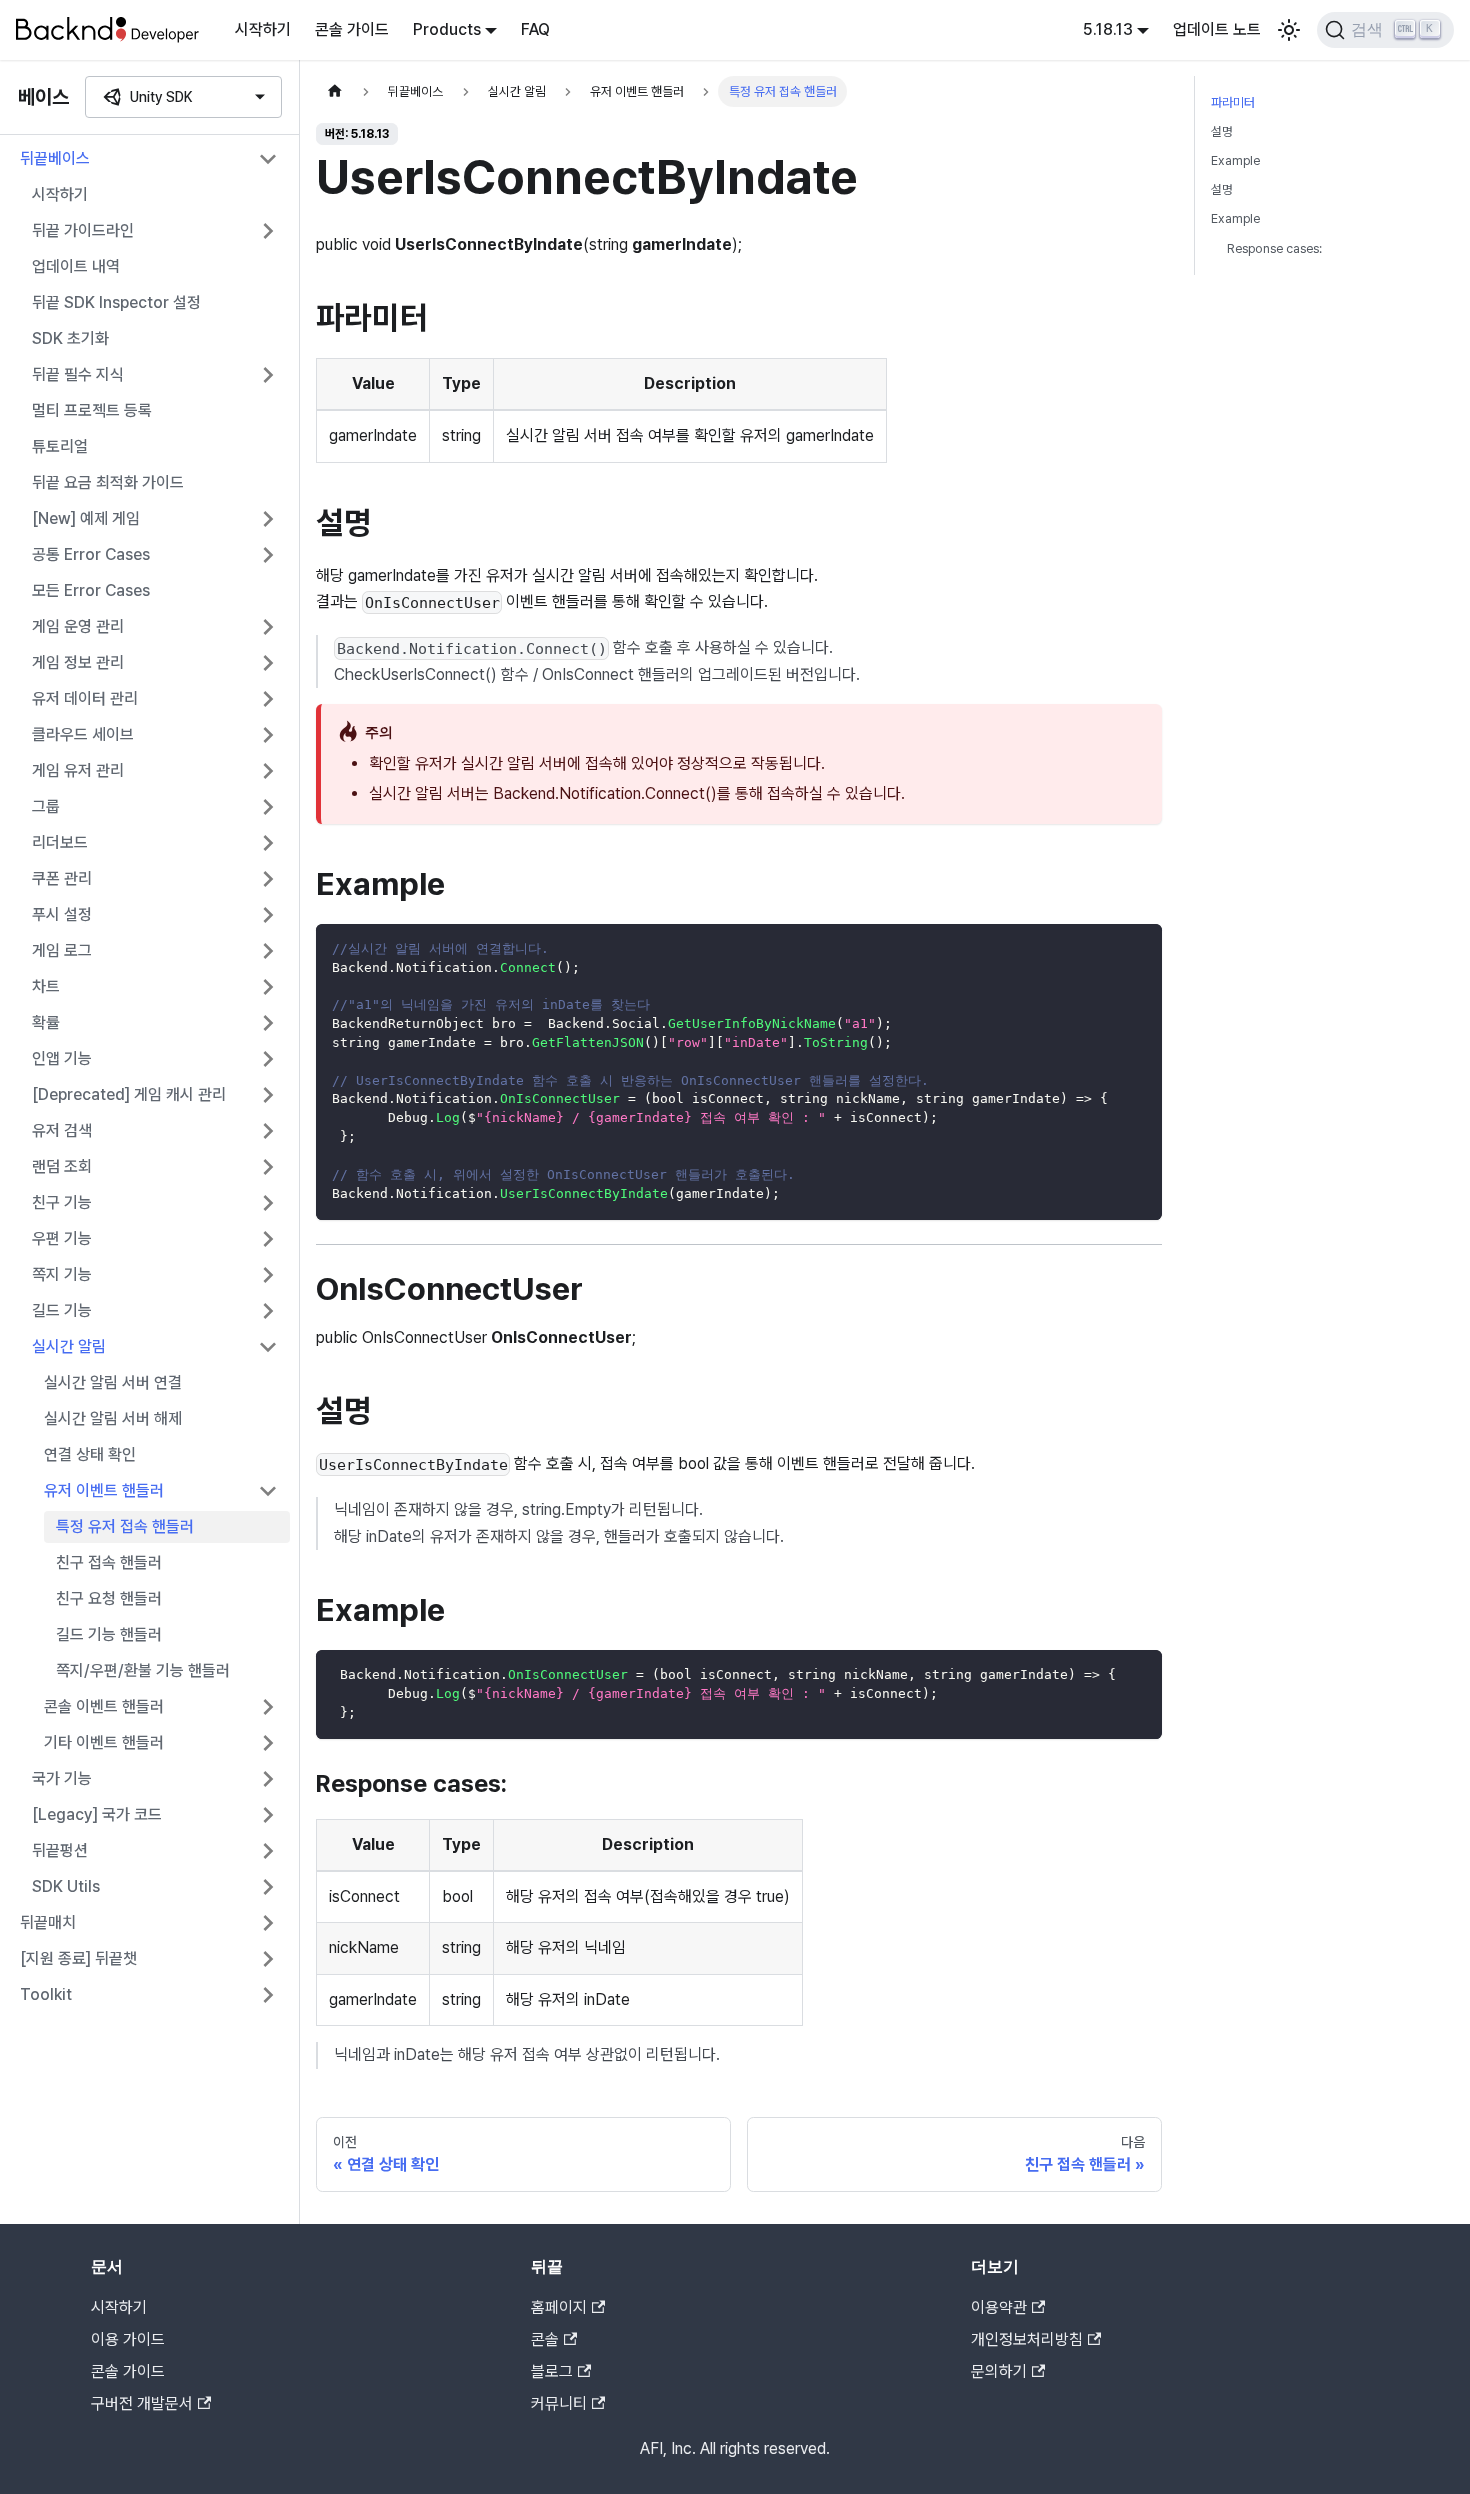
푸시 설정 (62, 914)
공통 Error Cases (91, 554)
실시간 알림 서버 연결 (113, 1382)
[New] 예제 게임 (86, 518)
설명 (1222, 131)
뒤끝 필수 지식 (78, 374)
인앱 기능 (62, 1058)
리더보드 (60, 842)
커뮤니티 (559, 2403)
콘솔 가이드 (352, 29)
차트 (46, 986)
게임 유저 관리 (78, 770)
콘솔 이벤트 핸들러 (104, 1706)
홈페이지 (559, 2307)
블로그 (552, 2371)
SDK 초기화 (70, 338)
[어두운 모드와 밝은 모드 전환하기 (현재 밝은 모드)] (1289, 30)
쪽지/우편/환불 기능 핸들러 (143, 1670)
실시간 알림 (69, 1346)
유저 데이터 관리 (85, 698)
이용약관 (999, 2307)
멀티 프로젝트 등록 (92, 410)
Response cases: (1274, 248)
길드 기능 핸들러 (109, 1634)
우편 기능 (62, 1238)
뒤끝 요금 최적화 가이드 (108, 482)
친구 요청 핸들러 (109, 1598)
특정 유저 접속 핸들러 (125, 1526)
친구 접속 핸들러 (109, 1562)
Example (1235, 160)
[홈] (335, 91)
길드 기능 (62, 1310)
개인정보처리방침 (1027, 2339)
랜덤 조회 (62, 1166)
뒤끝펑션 (60, 1850)
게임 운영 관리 (78, 626)
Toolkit (46, 1994)
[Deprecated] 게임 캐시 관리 (129, 1094)
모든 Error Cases (91, 590)
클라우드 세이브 (83, 734)
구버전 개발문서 (142, 2403)
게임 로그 (62, 950)
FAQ (535, 29)
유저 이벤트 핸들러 (104, 1490)
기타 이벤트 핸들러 (104, 1742)
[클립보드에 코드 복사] (1137, 948)
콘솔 (545, 2339)
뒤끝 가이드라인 (83, 230)
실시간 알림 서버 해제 (113, 1418)
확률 (46, 1022)
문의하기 (999, 2371)
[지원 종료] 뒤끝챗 (78, 1958)
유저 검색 (62, 1130)
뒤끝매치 (48, 1922)
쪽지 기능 (62, 1274)
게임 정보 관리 (78, 662)
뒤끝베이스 (55, 158)
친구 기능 (62, 1202)
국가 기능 (62, 1778)
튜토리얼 (60, 446)
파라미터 (1233, 102)
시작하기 (263, 29)
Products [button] (447, 29)
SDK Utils (66, 1886)
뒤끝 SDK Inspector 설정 (116, 302)
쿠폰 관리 (62, 878)
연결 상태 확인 (90, 1454)
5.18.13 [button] (1108, 29)
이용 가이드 (128, 2339)
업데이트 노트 (1217, 29)
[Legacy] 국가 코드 (97, 1814)
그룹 (46, 806)
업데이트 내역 (76, 266)
